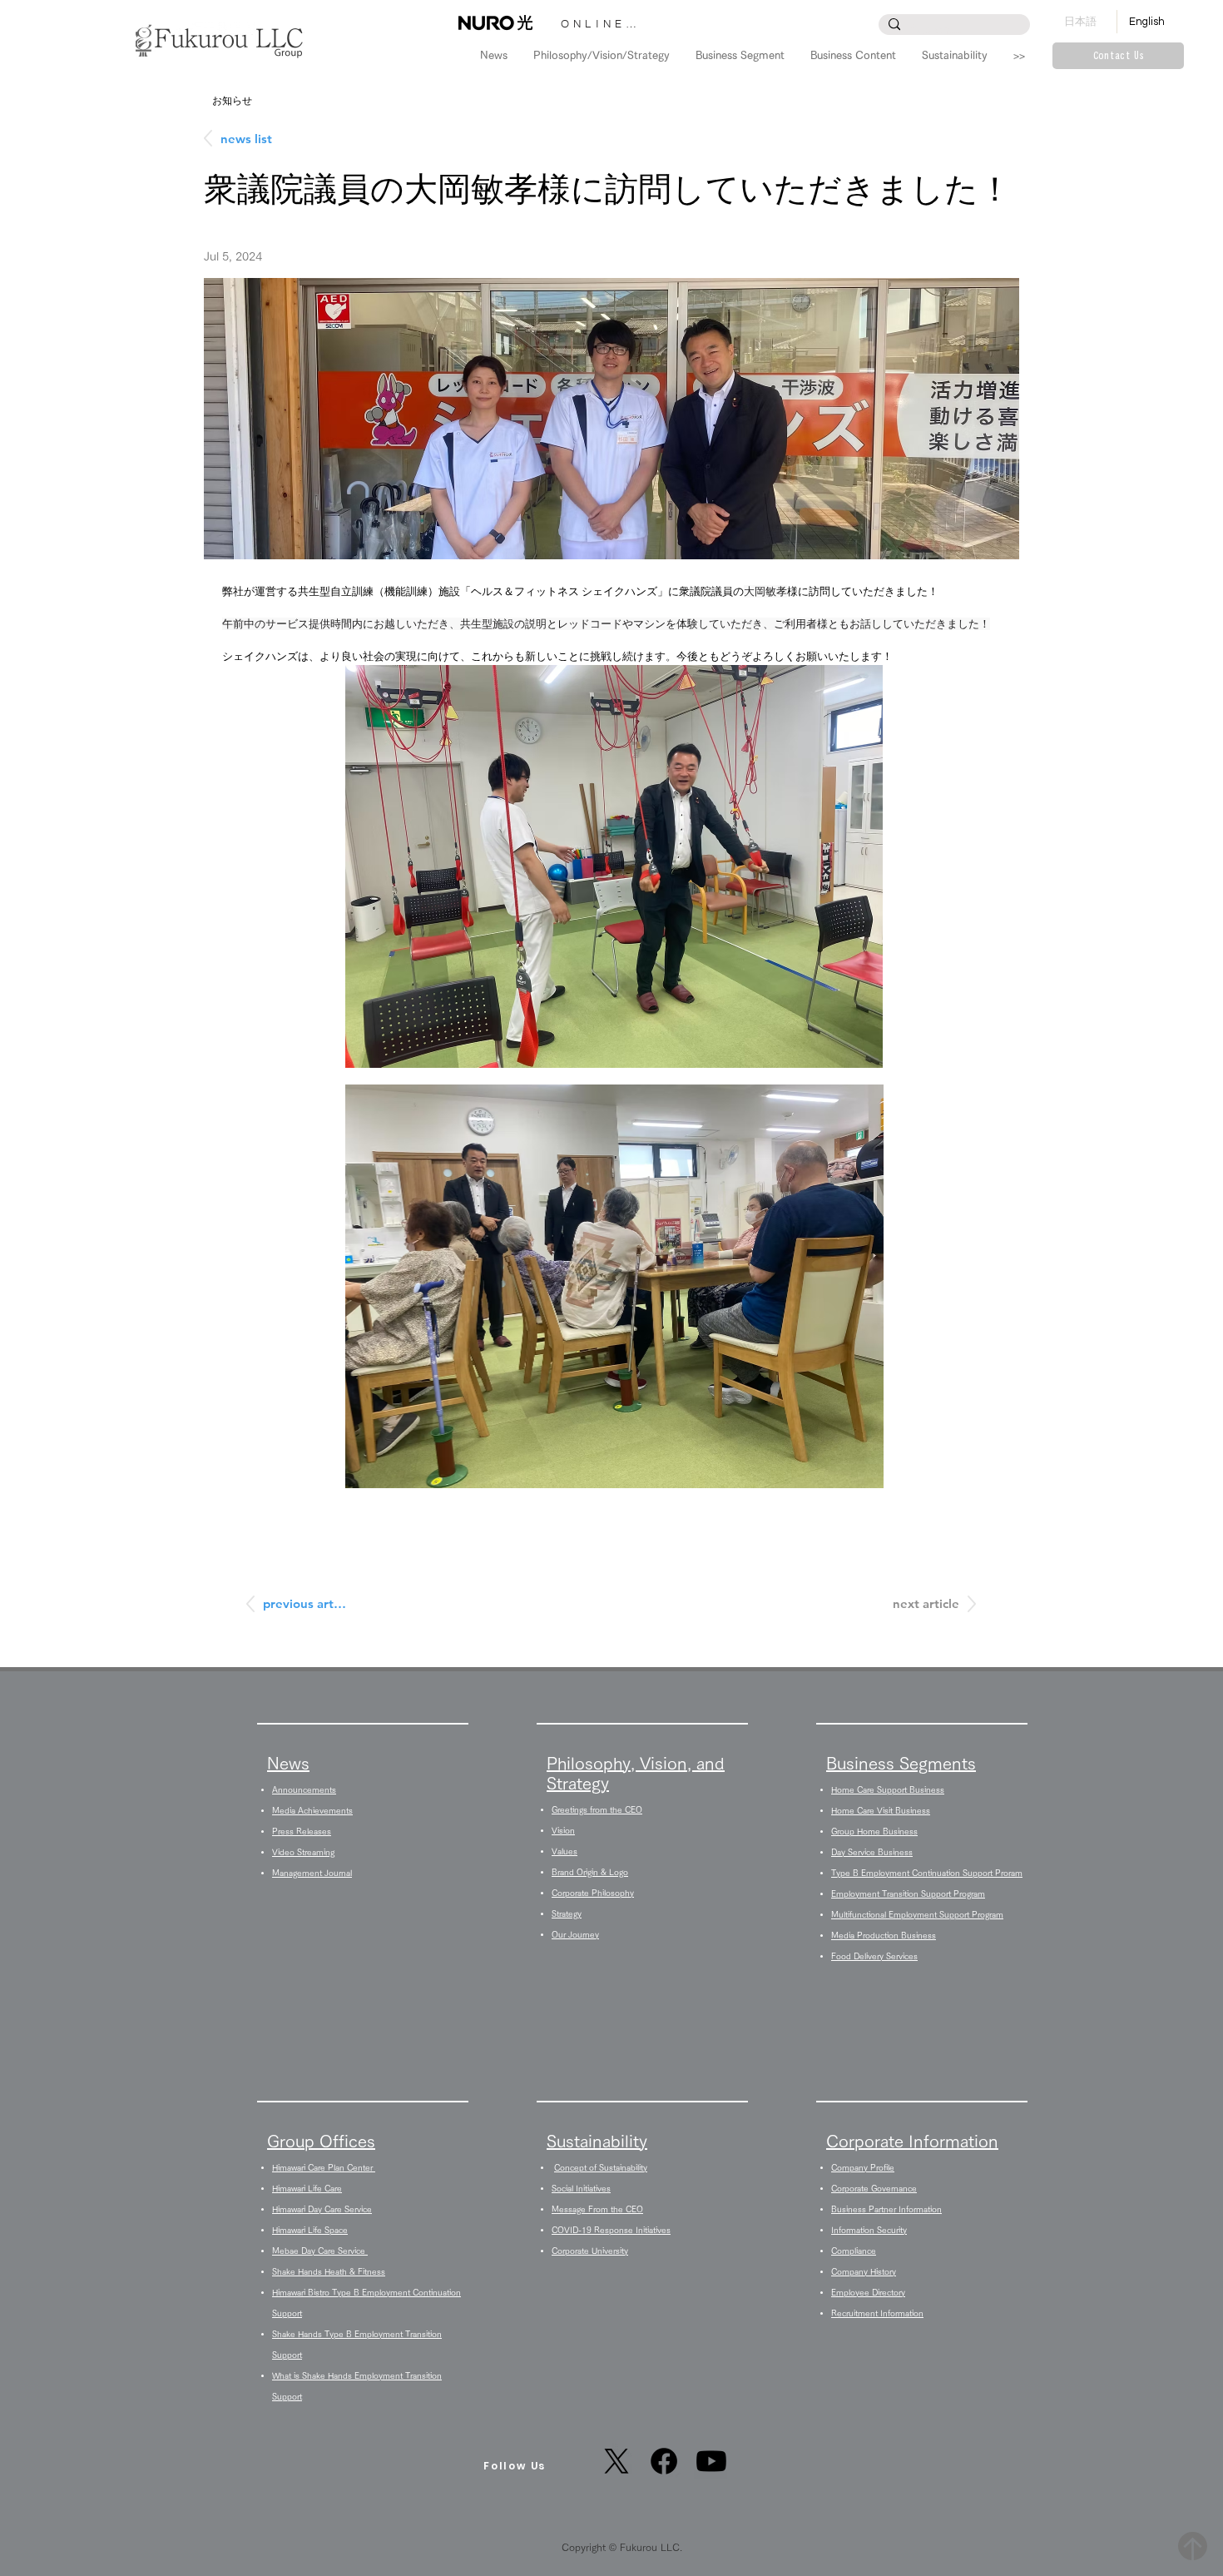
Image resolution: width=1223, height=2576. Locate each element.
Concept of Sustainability (601, 2167)
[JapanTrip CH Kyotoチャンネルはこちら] (711, 2461)
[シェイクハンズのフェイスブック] (664, 2461)
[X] (616, 2461)
